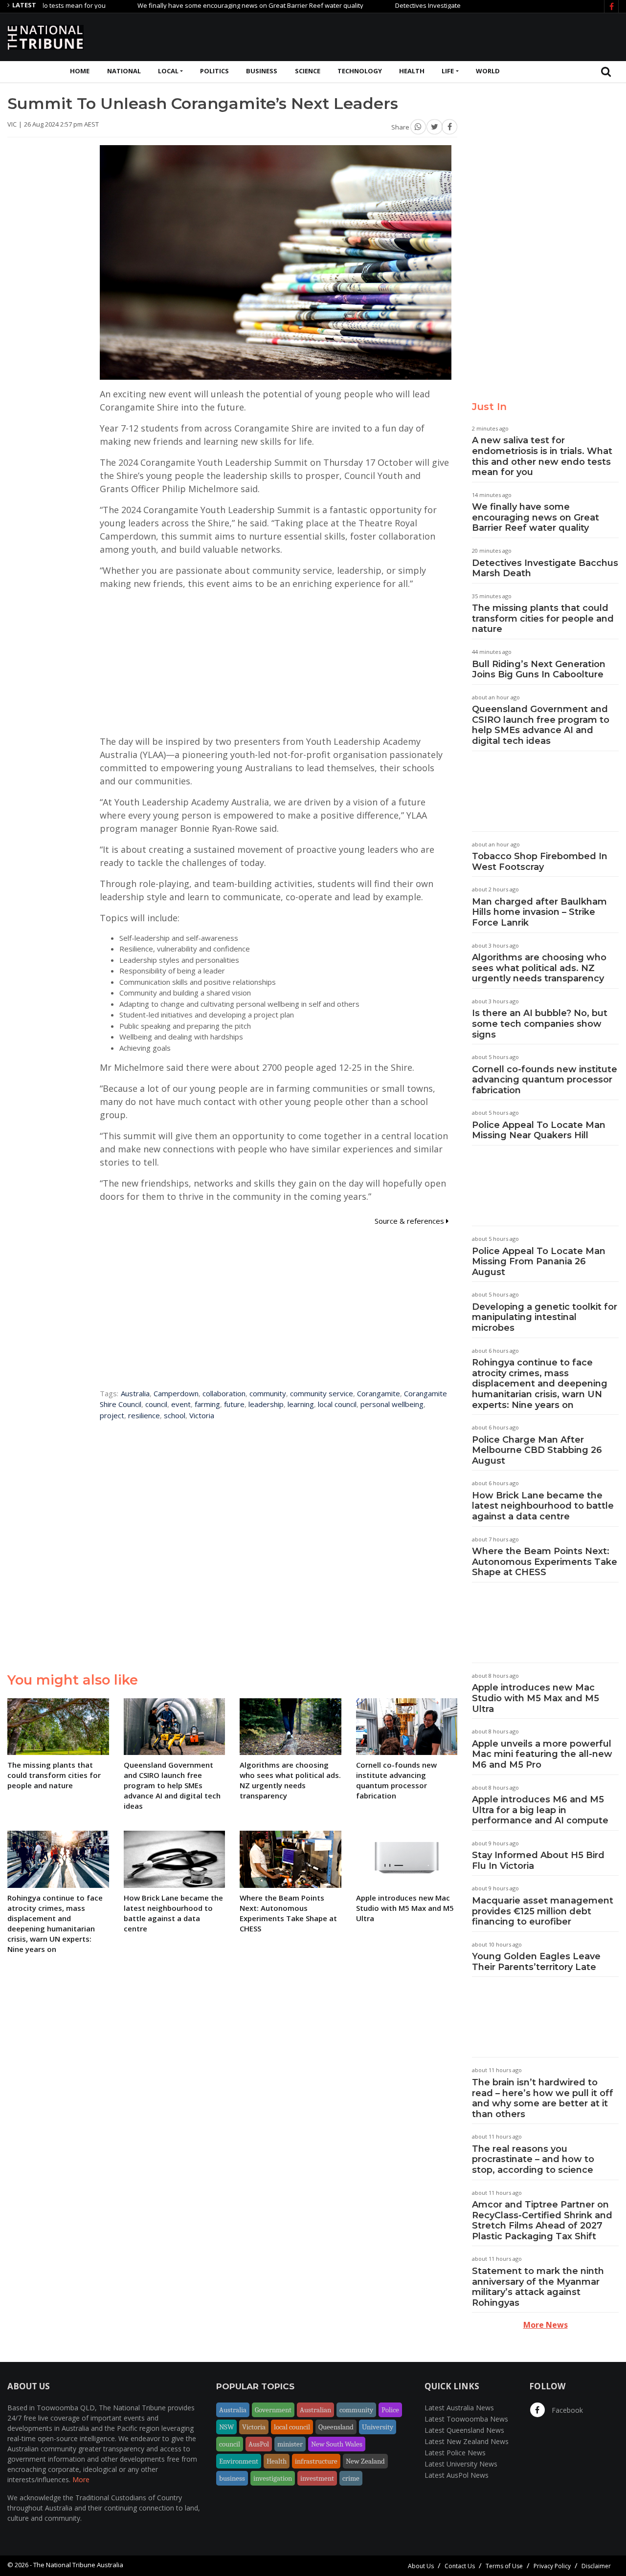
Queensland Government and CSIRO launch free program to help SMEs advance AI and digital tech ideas (541, 725)
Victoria (202, 1415)
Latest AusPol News (457, 2475)
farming (207, 1404)
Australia (135, 1393)
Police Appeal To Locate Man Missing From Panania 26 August (539, 1262)
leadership (266, 1404)
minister (290, 2444)
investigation (273, 2478)
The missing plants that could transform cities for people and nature (543, 618)
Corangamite (379, 1393)
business (232, 2478)
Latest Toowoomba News (466, 2419)
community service (322, 1393)
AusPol (259, 2444)
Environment (239, 2461)
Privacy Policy (552, 2566)
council (156, 1404)
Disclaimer (596, 2566)
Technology (360, 71)
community (268, 1393)
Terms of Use (504, 2566)
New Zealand (365, 2461)
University (378, 2427)
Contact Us (460, 2566)
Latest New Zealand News (467, 2441)
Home (80, 71)
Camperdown (176, 1393)
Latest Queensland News (464, 2430)
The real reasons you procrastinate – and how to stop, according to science (533, 2159)
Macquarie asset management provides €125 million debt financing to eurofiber (543, 1911)
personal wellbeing (392, 1404)
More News (546, 2325)
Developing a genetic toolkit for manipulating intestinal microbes (545, 1317)
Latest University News (461, 2464)
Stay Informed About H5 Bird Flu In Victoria (538, 1861)
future (234, 1404)
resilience (144, 1415)
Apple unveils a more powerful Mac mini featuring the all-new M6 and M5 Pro (542, 1754)
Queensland (336, 2427)
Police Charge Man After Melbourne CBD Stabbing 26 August (537, 1450)
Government (273, 2410)
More (81, 2479)
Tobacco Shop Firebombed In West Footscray (540, 862)
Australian (315, 2410)
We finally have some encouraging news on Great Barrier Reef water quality (201, 5)
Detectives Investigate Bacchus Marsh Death (412, 5)
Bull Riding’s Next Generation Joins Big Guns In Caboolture (539, 670)
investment (317, 2478)
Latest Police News (455, 2453)
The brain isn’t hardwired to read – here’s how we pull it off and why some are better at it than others (543, 2098)
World (488, 71)
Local (168, 71)
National (124, 71)
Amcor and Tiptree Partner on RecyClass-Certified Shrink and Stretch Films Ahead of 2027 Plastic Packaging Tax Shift (542, 2220)
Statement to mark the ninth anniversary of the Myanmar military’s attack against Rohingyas (538, 2287)
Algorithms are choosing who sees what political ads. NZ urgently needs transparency (539, 968)
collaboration (224, 1393)
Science (308, 71)
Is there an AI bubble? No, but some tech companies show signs (540, 1024)
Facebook (566, 2410)
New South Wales (337, 2444)
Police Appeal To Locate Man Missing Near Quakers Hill (539, 1130)
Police (390, 2410)
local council (337, 1404)
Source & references (410, 1221)
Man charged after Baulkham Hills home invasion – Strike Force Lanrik (539, 912)
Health (412, 71)
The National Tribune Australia (78, 2565)
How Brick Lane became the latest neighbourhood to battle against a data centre (543, 1506)
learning (301, 1404)
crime (351, 2478)
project (112, 1415)
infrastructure (316, 2461)
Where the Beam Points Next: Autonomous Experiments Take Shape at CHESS (545, 1562)
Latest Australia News (459, 2408)
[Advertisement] (441, 36)
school (175, 1415)
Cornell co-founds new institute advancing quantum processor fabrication (545, 1080)
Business (262, 71)
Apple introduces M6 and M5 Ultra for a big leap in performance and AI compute (540, 1810)
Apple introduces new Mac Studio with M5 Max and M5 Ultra (536, 1698)
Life (448, 71)
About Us (421, 2566)
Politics (214, 71)
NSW (226, 2427)
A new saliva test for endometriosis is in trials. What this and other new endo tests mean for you (542, 456)
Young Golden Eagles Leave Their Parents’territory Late (536, 1962)
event (181, 1404)
